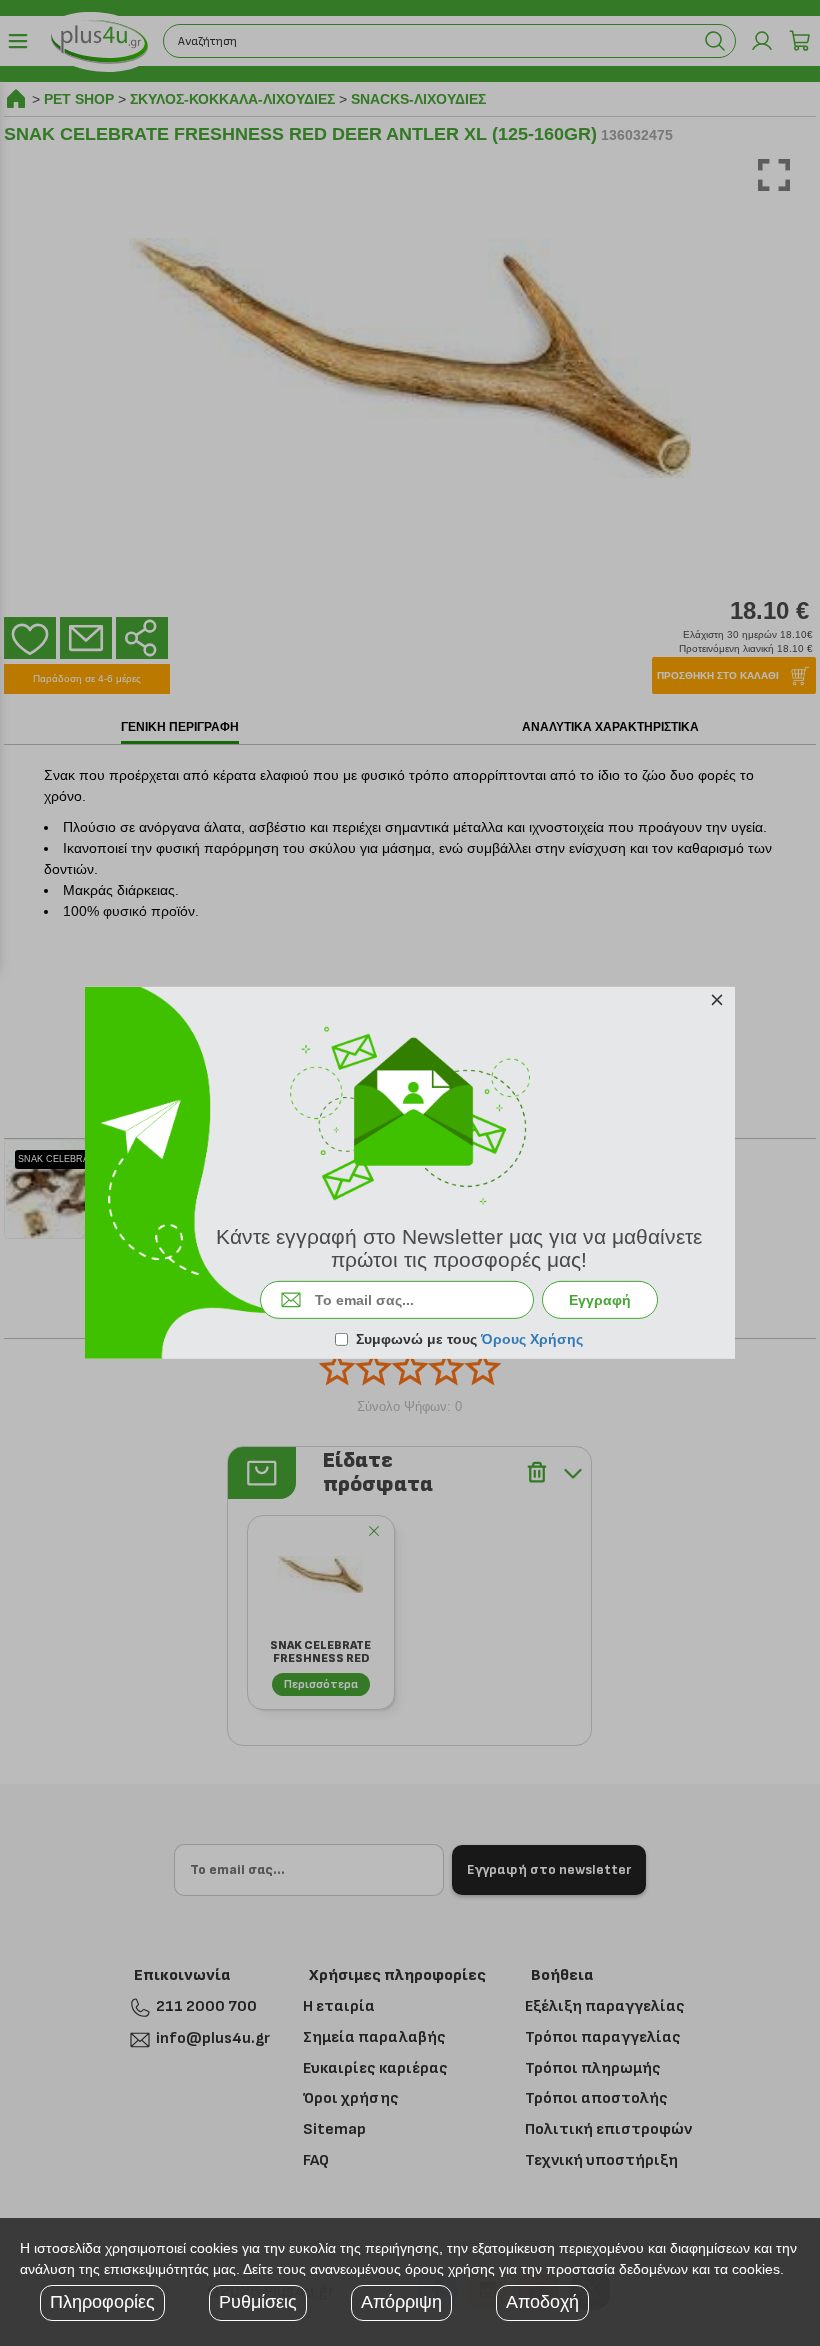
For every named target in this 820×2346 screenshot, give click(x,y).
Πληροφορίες (102, 2302)
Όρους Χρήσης (532, 1339)
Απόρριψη (401, 2302)
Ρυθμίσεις (258, 2302)
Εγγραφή (600, 1300)
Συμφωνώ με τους (469, 1339)
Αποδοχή (542, 2302)
